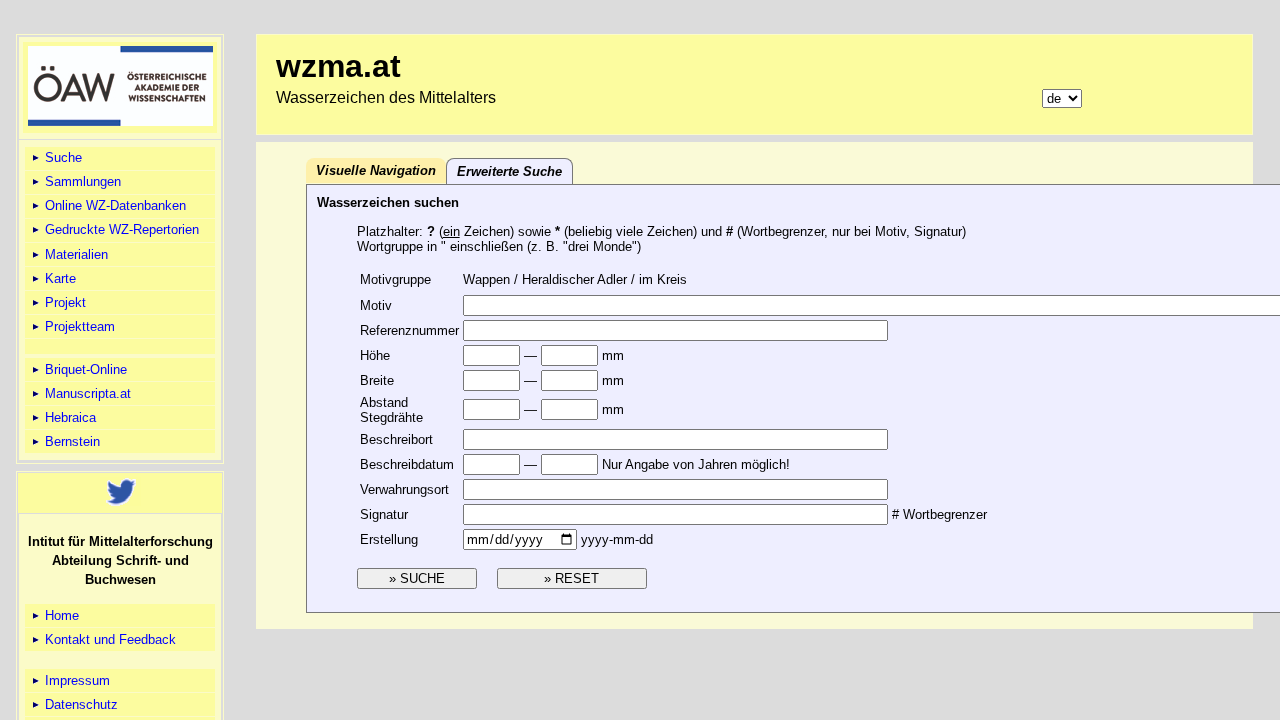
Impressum (75, 680)
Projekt (63, 302)
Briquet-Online (84, 369)
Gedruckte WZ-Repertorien (120, 229)
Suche (61, 157)
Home (60, 615)
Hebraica (68, 417)
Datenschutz (79, 704)
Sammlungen (81, 181)
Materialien (74, 254)
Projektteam (78, 326)
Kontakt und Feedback (108, 639)
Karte (58, 278)
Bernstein (70, 441)
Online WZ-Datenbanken (113, 205)
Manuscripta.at (86, 393)
